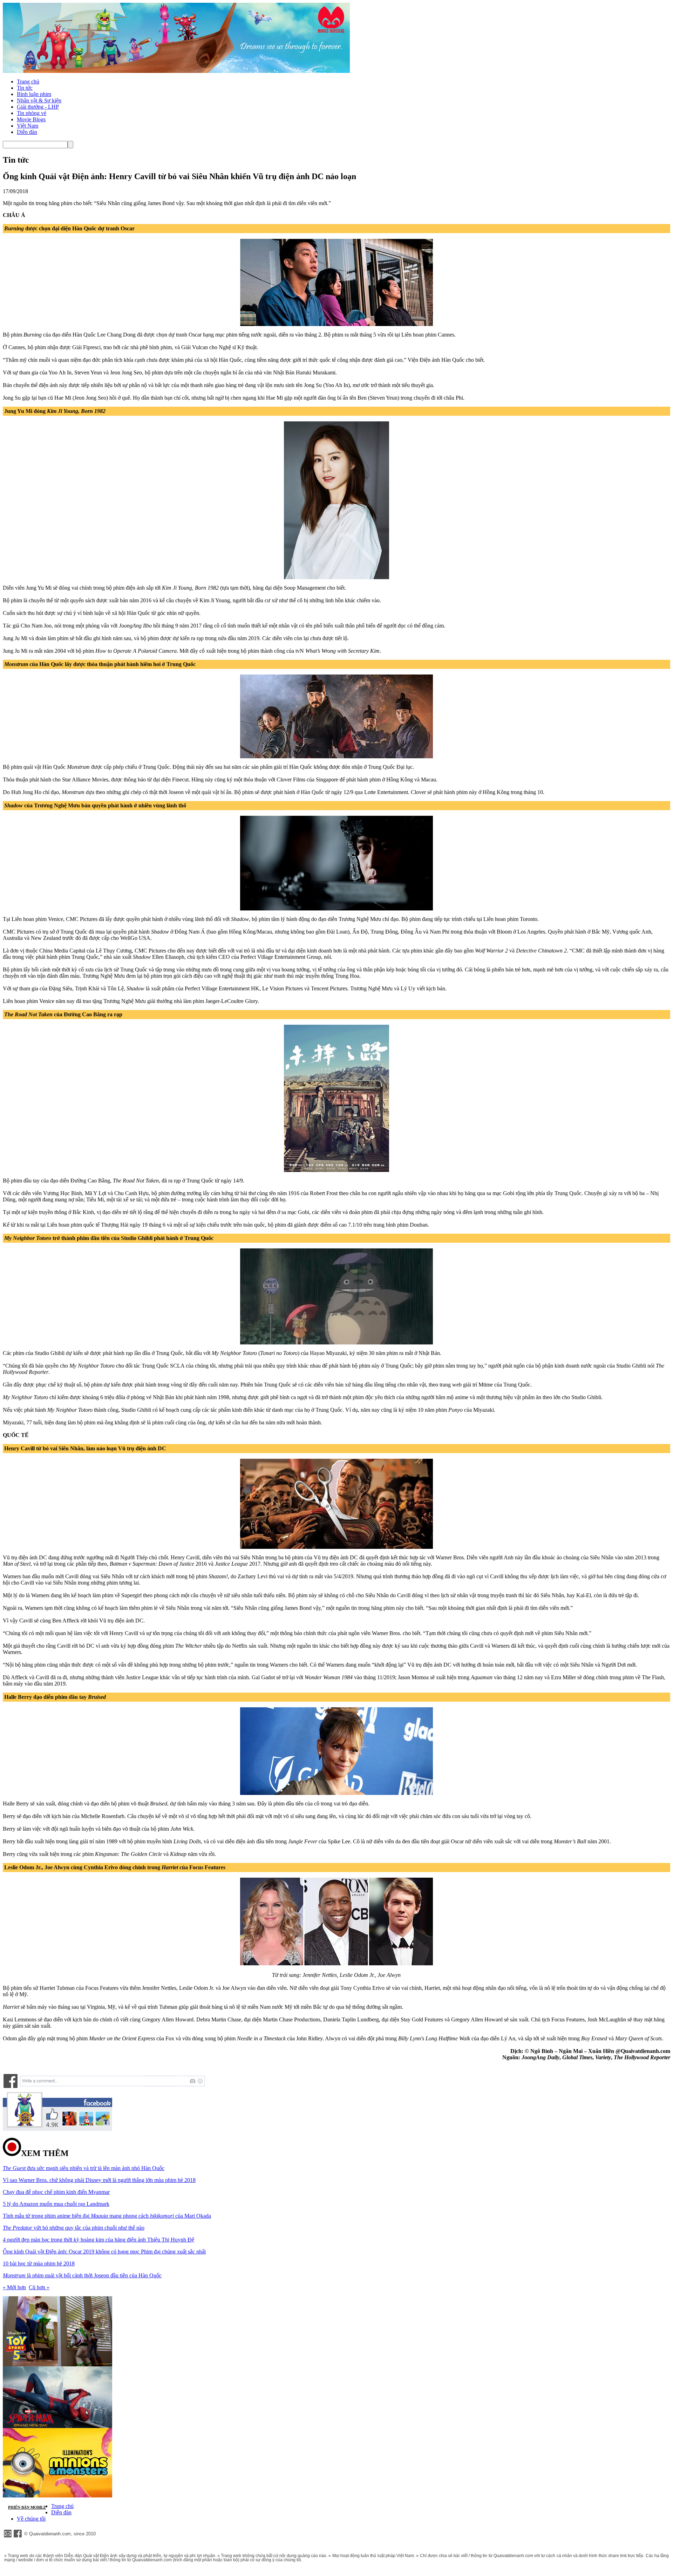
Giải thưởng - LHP (38, 107)
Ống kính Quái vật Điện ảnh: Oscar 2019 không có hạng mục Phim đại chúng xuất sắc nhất (104, 2252)
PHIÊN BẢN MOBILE (27, 2507)
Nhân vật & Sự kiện (39, 100)
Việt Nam (28, 126)
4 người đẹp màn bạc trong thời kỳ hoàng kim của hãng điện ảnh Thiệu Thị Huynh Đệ (98, 2240)
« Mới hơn (14, 2287)
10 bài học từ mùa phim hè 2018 (39, 2263)
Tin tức (25, 88)
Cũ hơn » (39, 2287)
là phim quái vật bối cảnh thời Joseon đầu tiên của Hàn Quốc (82, 2275)
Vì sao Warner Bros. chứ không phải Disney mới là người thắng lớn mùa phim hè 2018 (99, 2180)
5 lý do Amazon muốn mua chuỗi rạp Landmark (56, 2204)
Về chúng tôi (31, 2519)
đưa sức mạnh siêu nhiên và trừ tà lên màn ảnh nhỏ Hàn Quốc (84, 2168)
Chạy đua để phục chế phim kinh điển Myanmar (56, 2192)
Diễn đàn (27, 132)
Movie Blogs (31, 119)
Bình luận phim (34, 94)
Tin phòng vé (32, 113)
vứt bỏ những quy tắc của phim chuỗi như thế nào (74, 2228)
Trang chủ (28, 82)
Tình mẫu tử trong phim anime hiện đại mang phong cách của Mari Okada (107, 2216)
